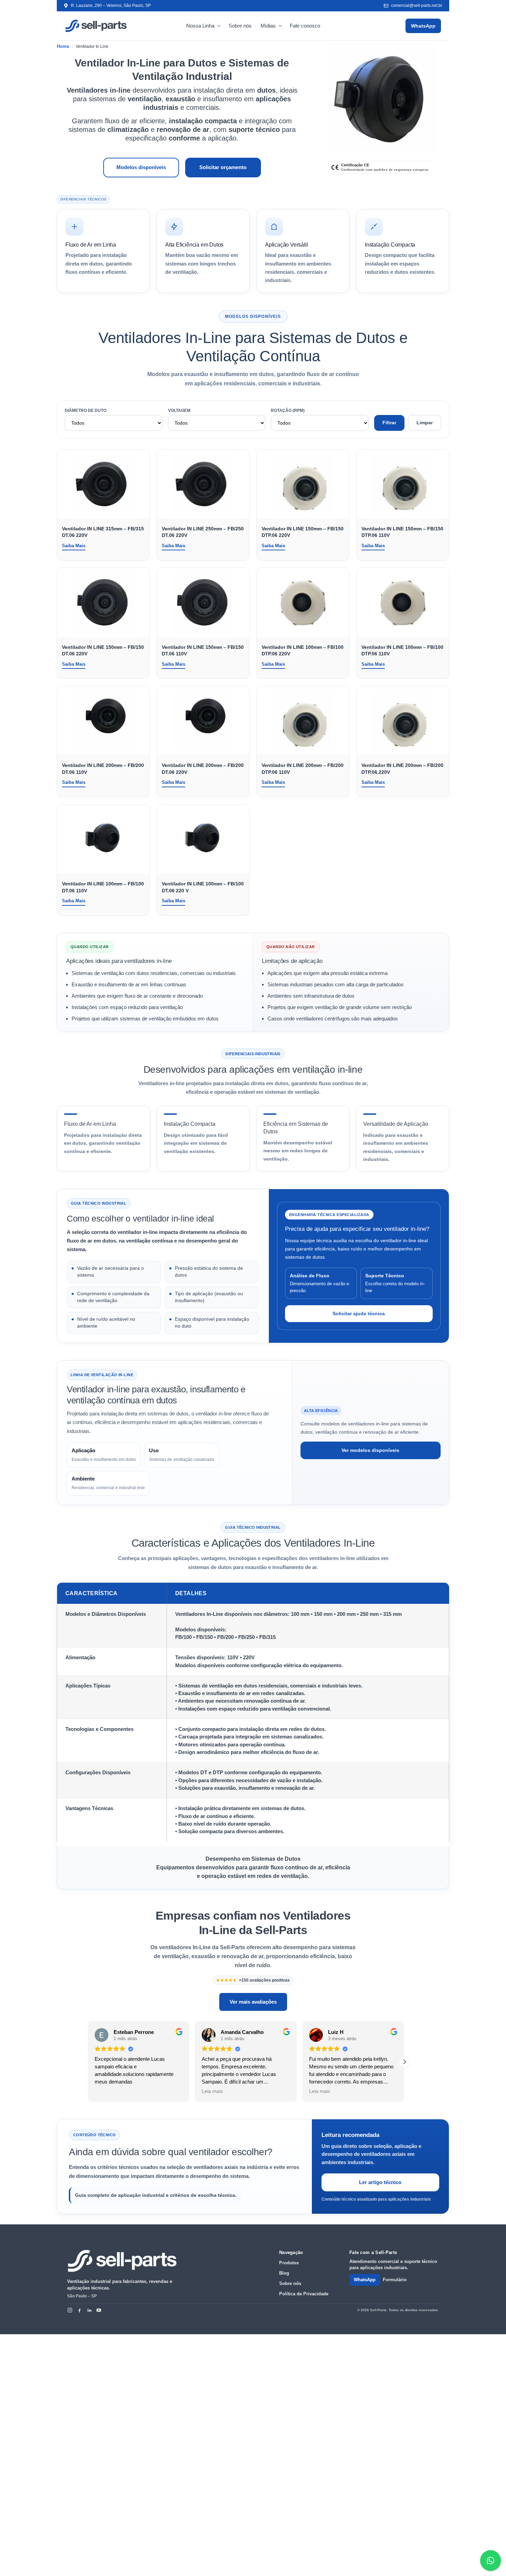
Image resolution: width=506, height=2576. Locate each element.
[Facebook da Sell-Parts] (80, 2310)
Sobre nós (240, 26)
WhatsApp (423, 26)
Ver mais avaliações (253, 2002)
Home (63, 46)
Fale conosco (305, 26)
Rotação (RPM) (288, 411)
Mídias (268, 26)
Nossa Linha (200, 26)
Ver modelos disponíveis (370, 1450)
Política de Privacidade (304, 2294)
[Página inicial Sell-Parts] (96, 26)
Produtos (289, 2263)
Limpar (425, 423)
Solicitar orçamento (223, 167)
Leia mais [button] (212, 2091)
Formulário (395, 2280)
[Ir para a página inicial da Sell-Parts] (122, 2261)
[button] (404, 2062)
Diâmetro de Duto (86, 411)
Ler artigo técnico (380, 2182)
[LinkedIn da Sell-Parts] (89, 2310)
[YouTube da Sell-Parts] (99, 2310)
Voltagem (179, 411)
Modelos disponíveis (141, 167)
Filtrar (389, 423)
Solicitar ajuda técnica (359, 1313)
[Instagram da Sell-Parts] (70, 2310)
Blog (284, 2273)
